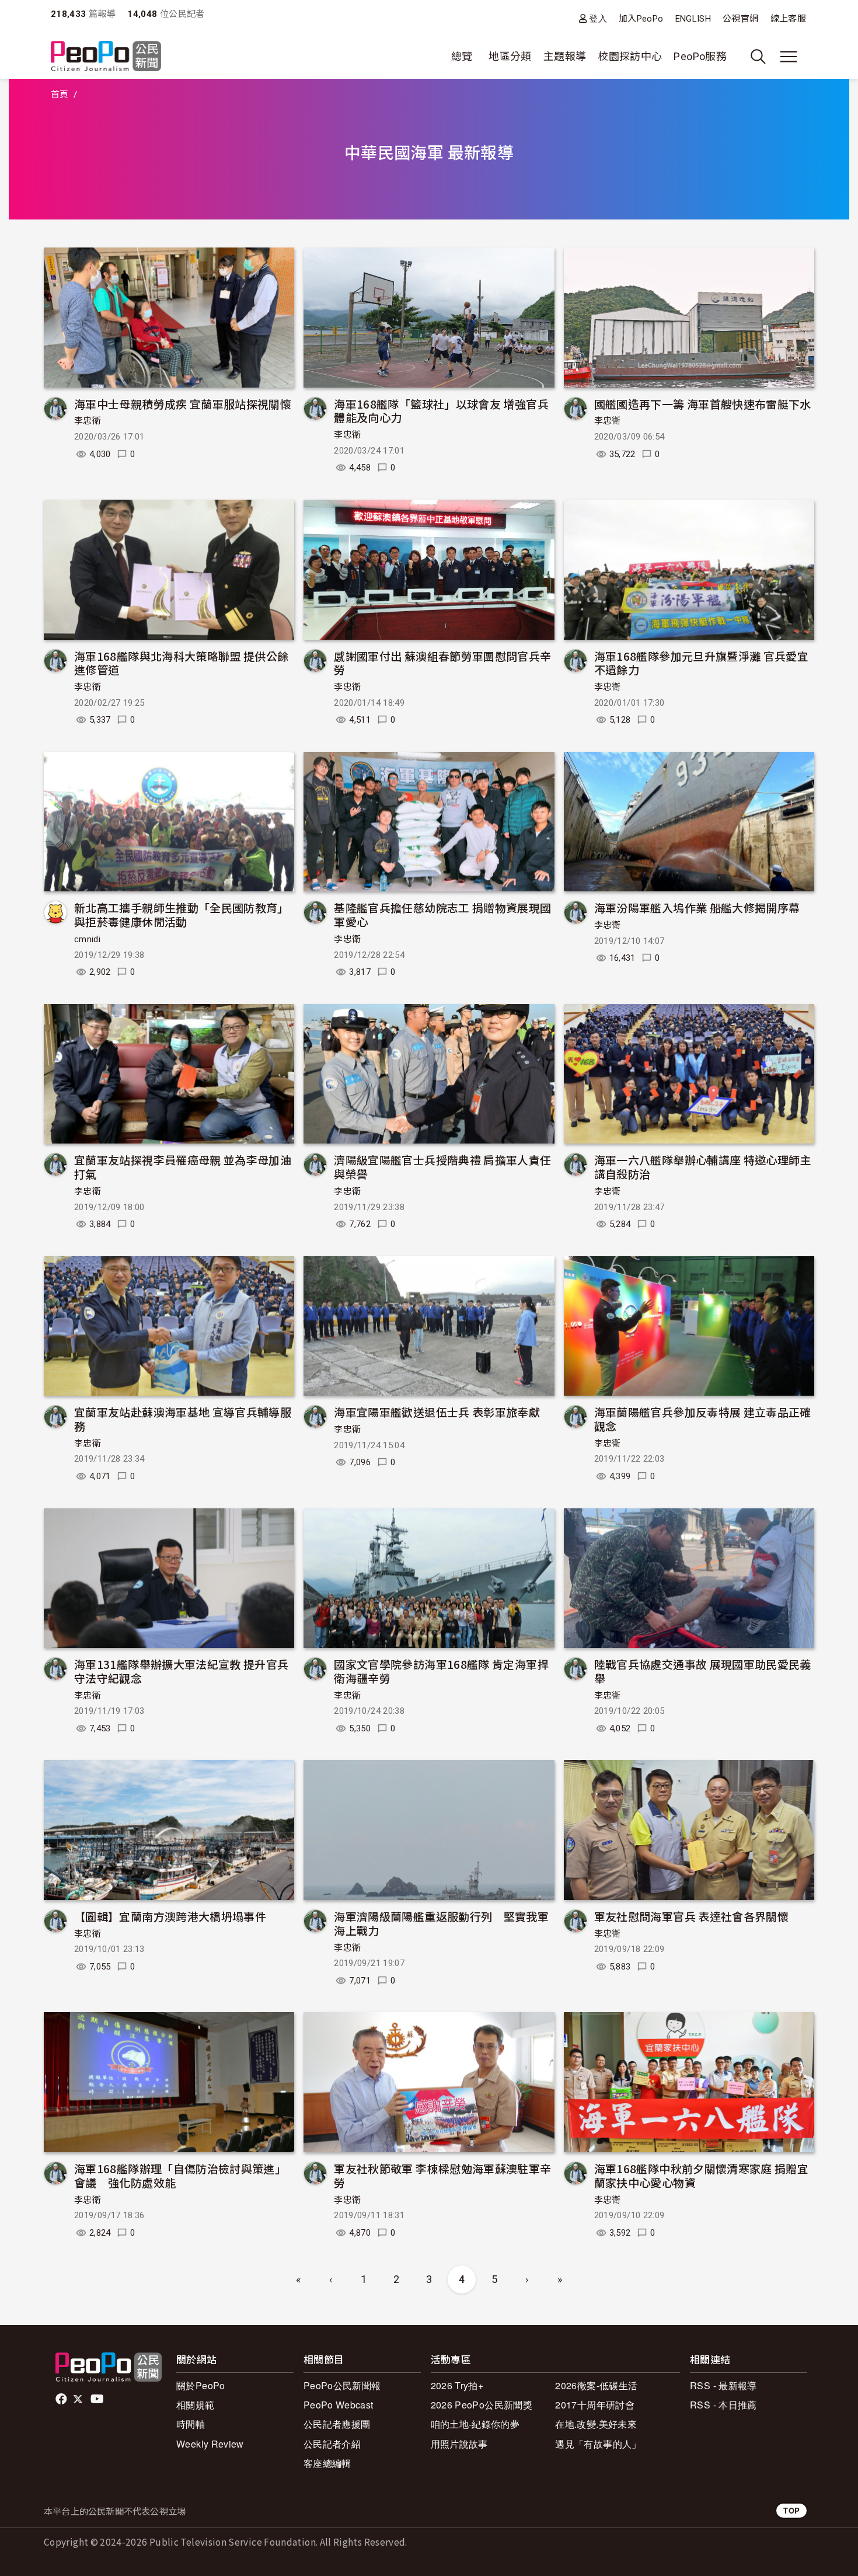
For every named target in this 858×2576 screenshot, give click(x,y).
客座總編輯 (327, 2463)
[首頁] (106, 57)
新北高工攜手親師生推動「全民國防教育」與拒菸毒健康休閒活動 (182, 914)
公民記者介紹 (332, 2444)
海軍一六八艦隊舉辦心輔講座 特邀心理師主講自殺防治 (703, 1167)
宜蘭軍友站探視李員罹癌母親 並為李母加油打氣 (183, 1167)
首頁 (60, 95)
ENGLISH (693, 19)
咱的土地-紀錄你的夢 (475, 2424)
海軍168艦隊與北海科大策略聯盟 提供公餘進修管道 (182, 663)
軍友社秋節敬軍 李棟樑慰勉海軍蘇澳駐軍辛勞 (442, 2175)
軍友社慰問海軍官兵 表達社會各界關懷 (691, 1916)
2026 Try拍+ (457, 2385)
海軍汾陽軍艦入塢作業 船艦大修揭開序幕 (697, 907)
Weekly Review (210, 2444)
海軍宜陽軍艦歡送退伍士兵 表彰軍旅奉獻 (437, 1412)
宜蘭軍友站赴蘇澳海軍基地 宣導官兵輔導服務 (183, 1419)
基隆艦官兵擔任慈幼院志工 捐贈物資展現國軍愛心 (442, 914)
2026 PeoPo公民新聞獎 (482, 2405)
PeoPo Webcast (339, 2405)
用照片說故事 (459, 2444)
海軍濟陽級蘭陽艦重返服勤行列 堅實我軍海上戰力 (441, 1923)
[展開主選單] (789, 57)
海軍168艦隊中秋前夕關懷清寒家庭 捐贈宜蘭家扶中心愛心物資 (702, 2175)
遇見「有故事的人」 (598, 2444)
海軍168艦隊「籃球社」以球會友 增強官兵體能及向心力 (441, 411)
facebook (62, 2399)
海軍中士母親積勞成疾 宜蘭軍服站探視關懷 (183, 404)
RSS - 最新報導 (723, 2385)
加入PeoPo (641, 19)
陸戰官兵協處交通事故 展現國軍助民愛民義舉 (703, 1671)
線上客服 (788, 19)
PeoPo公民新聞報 (342, 2385)
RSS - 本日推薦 (723, 2405)
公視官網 (740, 19)
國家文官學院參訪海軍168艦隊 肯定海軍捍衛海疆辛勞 (441, 1671)
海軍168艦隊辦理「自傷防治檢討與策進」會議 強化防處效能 (180, 2175)
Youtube (98, 2399)
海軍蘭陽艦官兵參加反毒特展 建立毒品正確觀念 (703, 1419)
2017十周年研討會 (595, 2405)
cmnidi (87, 939)
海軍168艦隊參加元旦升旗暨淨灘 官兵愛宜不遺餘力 (702, 663)
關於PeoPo (201, 2385)
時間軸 (191, 2424)
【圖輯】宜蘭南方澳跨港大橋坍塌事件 (170, 1916)
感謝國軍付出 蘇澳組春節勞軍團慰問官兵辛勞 (442, 663)
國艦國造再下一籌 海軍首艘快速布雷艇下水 (703, 404)
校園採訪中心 (630, 56)
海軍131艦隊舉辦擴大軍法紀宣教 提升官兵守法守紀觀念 (182, 1671)
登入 (598, 18)
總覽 (462, 56)
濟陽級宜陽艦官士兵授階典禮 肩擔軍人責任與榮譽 (442, 1167)
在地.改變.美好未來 (596, 2424)
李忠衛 (88, 421)
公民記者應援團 (337, 2424)
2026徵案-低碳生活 (596, 2385)
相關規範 (195, 2405)
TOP (791, 2510)
